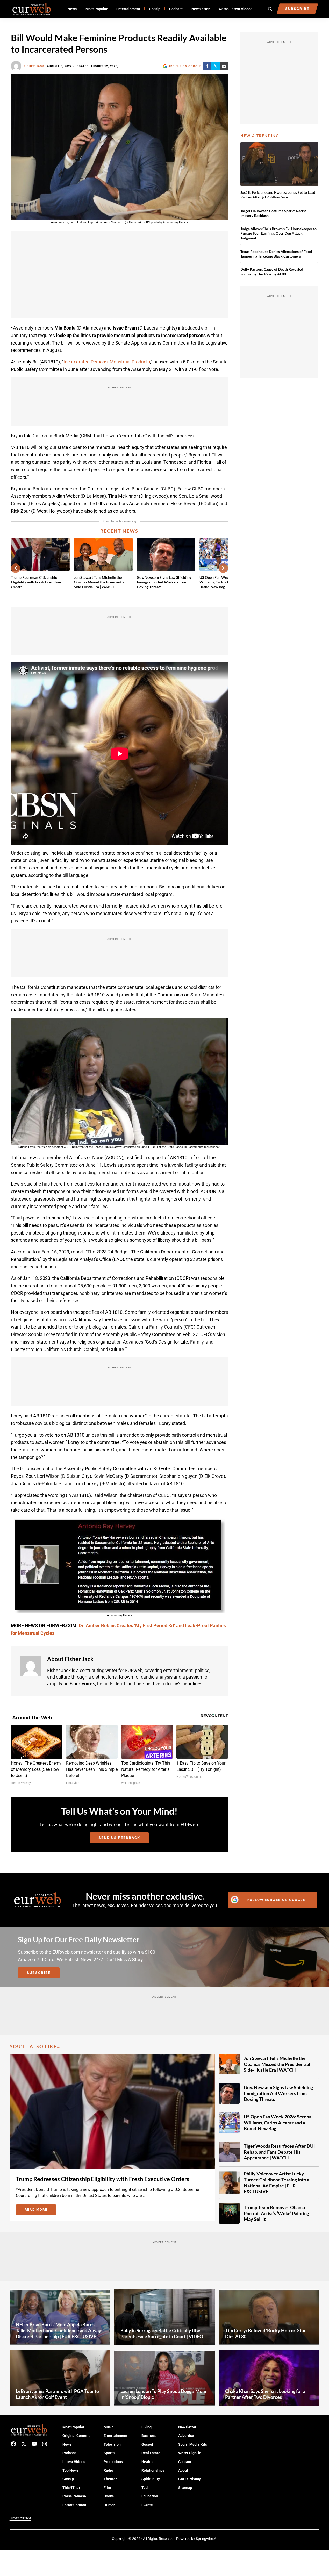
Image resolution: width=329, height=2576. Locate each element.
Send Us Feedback (119, 1838)
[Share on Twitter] (216, 66)
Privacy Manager (20, 2518)
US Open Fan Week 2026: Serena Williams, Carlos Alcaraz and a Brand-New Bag (278, 2122)
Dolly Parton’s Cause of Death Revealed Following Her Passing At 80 (272, 272)
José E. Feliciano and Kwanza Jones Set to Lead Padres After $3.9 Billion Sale (278, 195)
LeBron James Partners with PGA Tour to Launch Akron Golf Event (57, 2394)
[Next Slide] (223, 568)
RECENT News (119, 531)
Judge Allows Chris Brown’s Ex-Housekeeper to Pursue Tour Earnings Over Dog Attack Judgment (278, 233)
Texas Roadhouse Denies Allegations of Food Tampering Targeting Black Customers (276, 254)
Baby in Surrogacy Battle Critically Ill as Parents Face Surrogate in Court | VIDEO (162, 2333)
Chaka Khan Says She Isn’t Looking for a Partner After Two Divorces (265, 2394)
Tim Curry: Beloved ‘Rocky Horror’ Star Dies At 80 (265, 2333)
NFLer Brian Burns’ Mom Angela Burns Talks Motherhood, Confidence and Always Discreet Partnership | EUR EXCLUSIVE (60, 2330)
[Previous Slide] (16, 568)
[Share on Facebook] (207, 66)
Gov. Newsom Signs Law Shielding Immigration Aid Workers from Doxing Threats (164, 582)
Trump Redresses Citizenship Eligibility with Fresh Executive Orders (36, 582)
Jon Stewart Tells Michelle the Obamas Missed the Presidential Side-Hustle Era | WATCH (100, 582)
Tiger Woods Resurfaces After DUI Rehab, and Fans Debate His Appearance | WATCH (279, 2152)
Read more (40, 2210)
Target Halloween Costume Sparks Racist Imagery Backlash (273, 213)
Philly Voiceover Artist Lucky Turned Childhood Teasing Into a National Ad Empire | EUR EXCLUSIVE (277, 2182)
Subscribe (39, 1973)
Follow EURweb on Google (276, 1900)
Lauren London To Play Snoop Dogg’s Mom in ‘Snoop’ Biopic (163, 2394)
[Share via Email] (224, 66)
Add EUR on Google (185, 66)
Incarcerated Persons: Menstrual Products (107, 362)
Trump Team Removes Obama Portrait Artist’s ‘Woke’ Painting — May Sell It (279, 2213)
